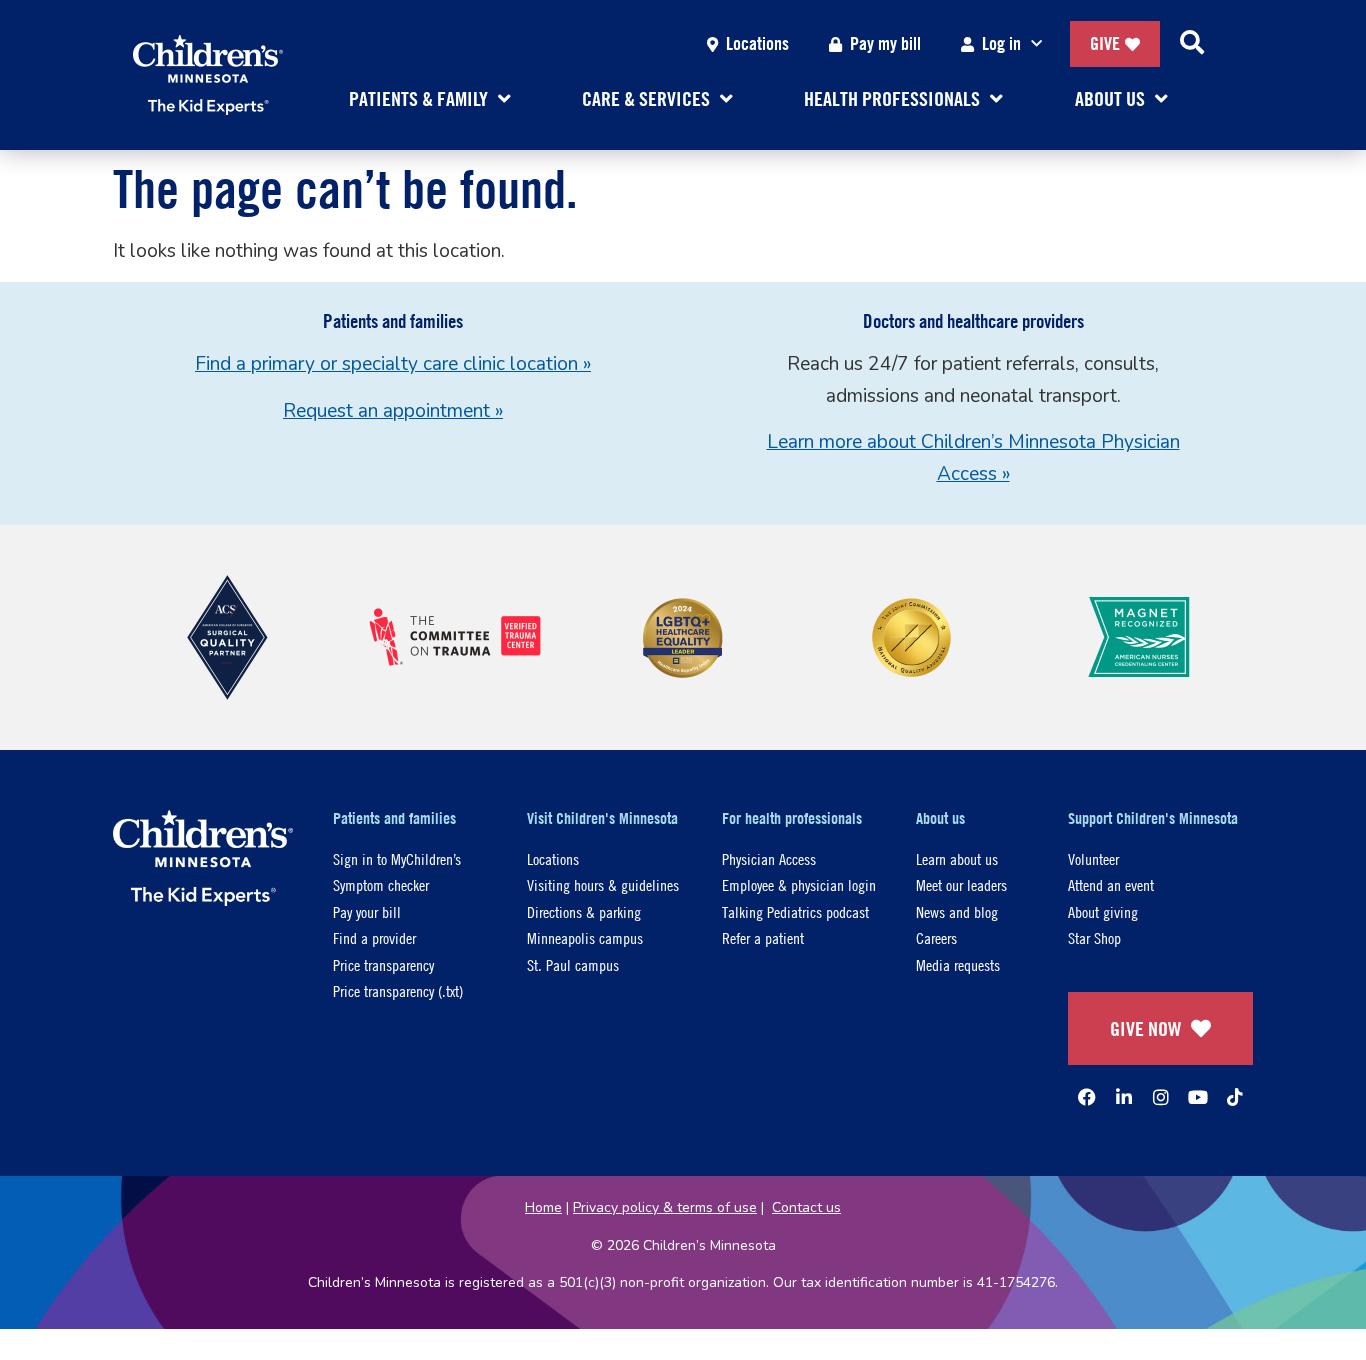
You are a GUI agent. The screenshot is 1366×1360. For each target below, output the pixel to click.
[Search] (1192, 44)
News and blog (957, 911)
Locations (757, 43)
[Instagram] (1161, 1097)
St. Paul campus (573, 964)
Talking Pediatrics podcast (795, 911)
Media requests (958, 964)
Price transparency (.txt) (398, 990)
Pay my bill (885, 43)
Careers (936, 937)
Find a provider (374, 937)
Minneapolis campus (585, 937)
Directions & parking (584, 911)
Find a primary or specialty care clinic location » (393, 364)
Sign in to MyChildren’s (397, 858)
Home (543, 1207)
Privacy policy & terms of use (665, 1207)
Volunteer (1093, 858)
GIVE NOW (1145, 1028)
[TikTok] (1235, 1097)
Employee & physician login (799, 884)
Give (1105, 43)
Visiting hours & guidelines (603, 884)
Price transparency (383, 964)
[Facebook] (1087, 1097)
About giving (1103, 911)
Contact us (806, 1207)
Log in (1001, 43)
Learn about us (957, 858)
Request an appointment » (393, 411)
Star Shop (1094, 937)
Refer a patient (763, 937)
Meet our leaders (961, 884)
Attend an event (1111, 884)
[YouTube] (1198, 1097)
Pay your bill (367, 911)
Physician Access (769, 858)
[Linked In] (1124, 1097)
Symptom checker (381, 884)
